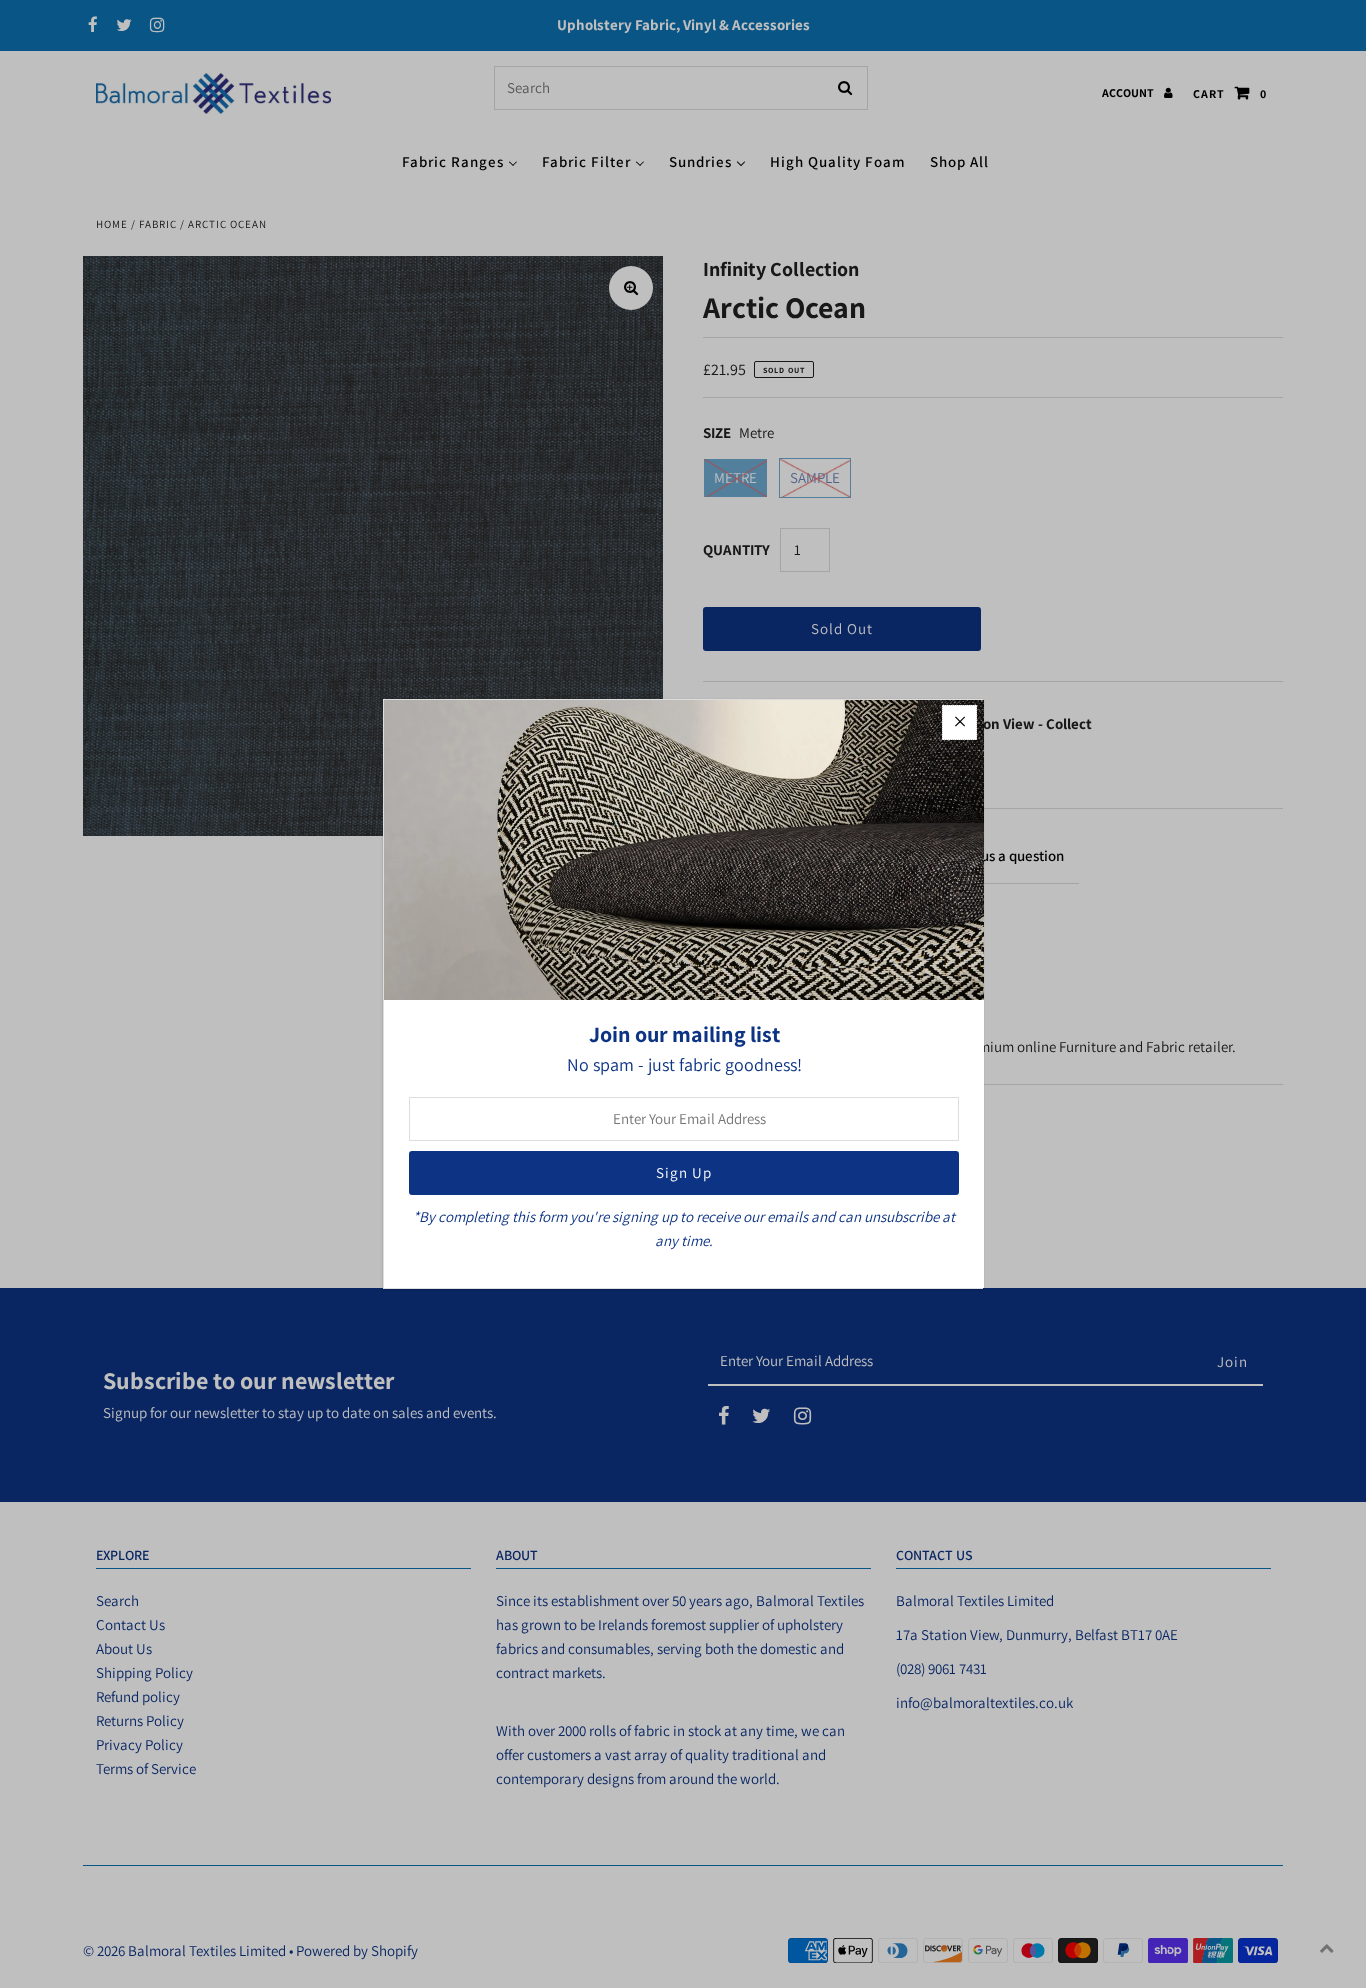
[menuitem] (460, 160)
